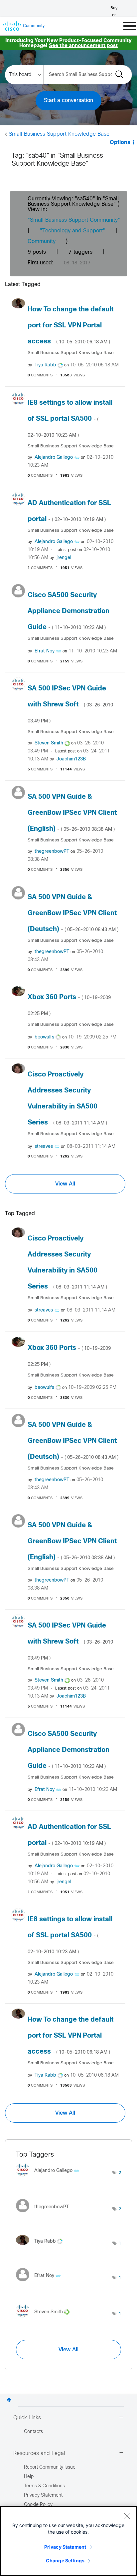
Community (42, 242)
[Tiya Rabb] (42, 2247)
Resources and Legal (39, 2453)
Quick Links (27, 2418)
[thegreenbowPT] (45, 2214)
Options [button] (120, 143)
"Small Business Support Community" (74, 220)
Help (29, 2477)
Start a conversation (68, 101)
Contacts (33, 2432)
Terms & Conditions (44, 2486)
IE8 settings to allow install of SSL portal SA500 (70, 419)
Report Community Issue (50, 2467)
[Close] (127, 2516)
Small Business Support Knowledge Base (59, 134)
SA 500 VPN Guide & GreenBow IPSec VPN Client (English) (72, 813)
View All (65, 1184)
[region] (68, 2541)
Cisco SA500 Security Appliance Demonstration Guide (68, 611)
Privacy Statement (65, 2547)
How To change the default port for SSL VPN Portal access (70, 326)
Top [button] (9, 2400)
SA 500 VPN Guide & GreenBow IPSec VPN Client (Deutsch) (73, 913)
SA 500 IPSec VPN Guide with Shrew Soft (70, 704)
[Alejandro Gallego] (50, 2178)
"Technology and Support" (72, 231)
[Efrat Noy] (41, 2283)
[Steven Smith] (45, 2319)
